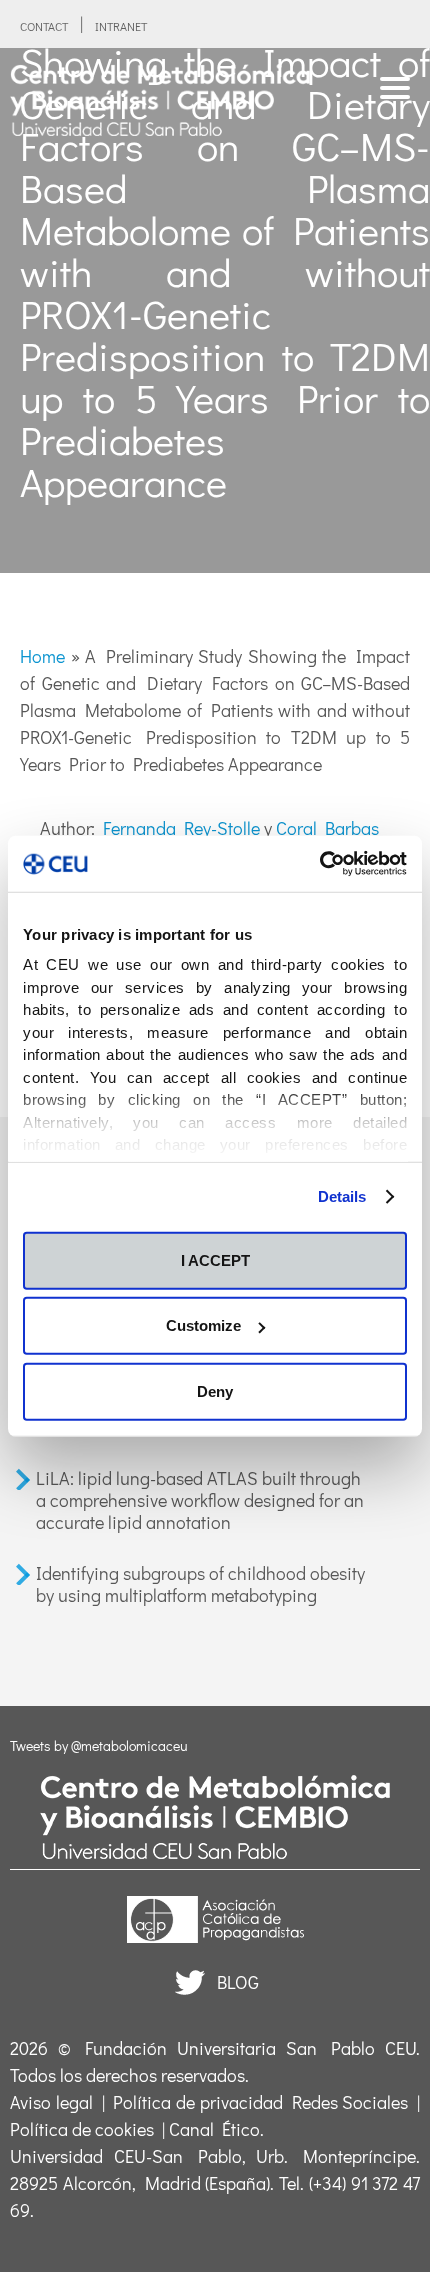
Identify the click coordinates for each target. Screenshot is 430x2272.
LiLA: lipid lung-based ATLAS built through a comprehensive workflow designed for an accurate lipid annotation (200, 1499)
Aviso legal (51, 2102)
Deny (215, 1390)
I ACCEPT (215, 1259)
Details (342, 1196)
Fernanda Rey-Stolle (181, 828)
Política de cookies (82, 2129)
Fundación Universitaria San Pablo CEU (250, 2048)
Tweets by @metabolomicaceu (99, 1745)
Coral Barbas (327, 828)
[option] (215, 310)
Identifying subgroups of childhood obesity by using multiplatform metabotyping (200, 1584)
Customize (203, 1325)
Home (42, 656)
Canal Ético (214, 2129)
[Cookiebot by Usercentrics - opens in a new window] (319, 864)
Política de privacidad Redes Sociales (260, 2102)
